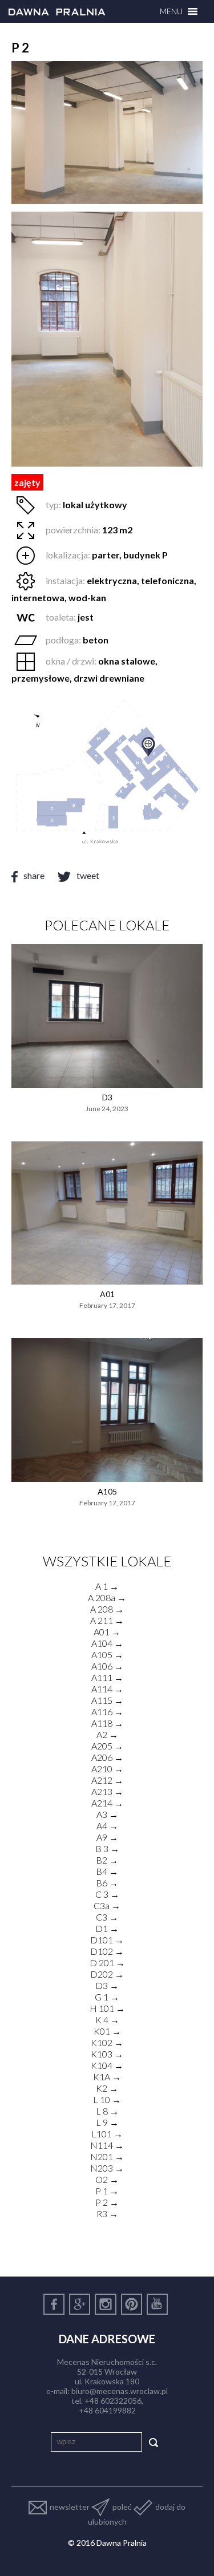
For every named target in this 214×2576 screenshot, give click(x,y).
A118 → (107, 1723)
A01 (107, 1294)
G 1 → (107, 1997)
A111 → (107, 1677)
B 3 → (107, 1848)
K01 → (107, 2031)
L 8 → (107, 2111)
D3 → (107, 1985)
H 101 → (107, 2008)
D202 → (107, 1974)
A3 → (107, 1814)
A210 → (107, 1769)
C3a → (107, 1905)
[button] (171, 11)
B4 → (107, 1871)
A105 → (107, 1654)
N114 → (107, 2145)
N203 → (107, 2168)
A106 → (107, 1666)
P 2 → (107, 2202)
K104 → (107, 2065)
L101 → (107, 2134)
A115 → (107, 1700)
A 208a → (107, 1597)
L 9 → (107, 2122)
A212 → (107, 1780)
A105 (107, 1491)
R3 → (107, 2214)
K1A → (107, 2077)
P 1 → (107, 2191)
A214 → (107, 1803)
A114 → (107, 1689)
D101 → (107, 1940)
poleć (122, 2507)
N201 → (107, 2156)
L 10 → (107, 2099)
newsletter (70, 2507)
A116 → (107, 1712)
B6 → (107, 1883)
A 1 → (107, 1586)
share (34, 875)
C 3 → (107, 1894)
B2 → (107, 1860)
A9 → (107, 1837)
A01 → (107, 1632)
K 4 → (107, 2020)
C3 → (107, 1917)
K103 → (107, 2054)
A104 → (107, 1643)
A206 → (107, 1757)
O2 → (107, 2179)
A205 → (107, 1746)
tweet (88, 875)
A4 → (107, 1826)
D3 (107, 1097)
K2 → (107, 2088)
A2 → (107, 1734)
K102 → (107, 2042)
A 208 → (107, 1609)
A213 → (107, 1791)
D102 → (107, 1951)
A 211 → (107, 1620)
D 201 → (107, 1963)
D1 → (107, 1928)
